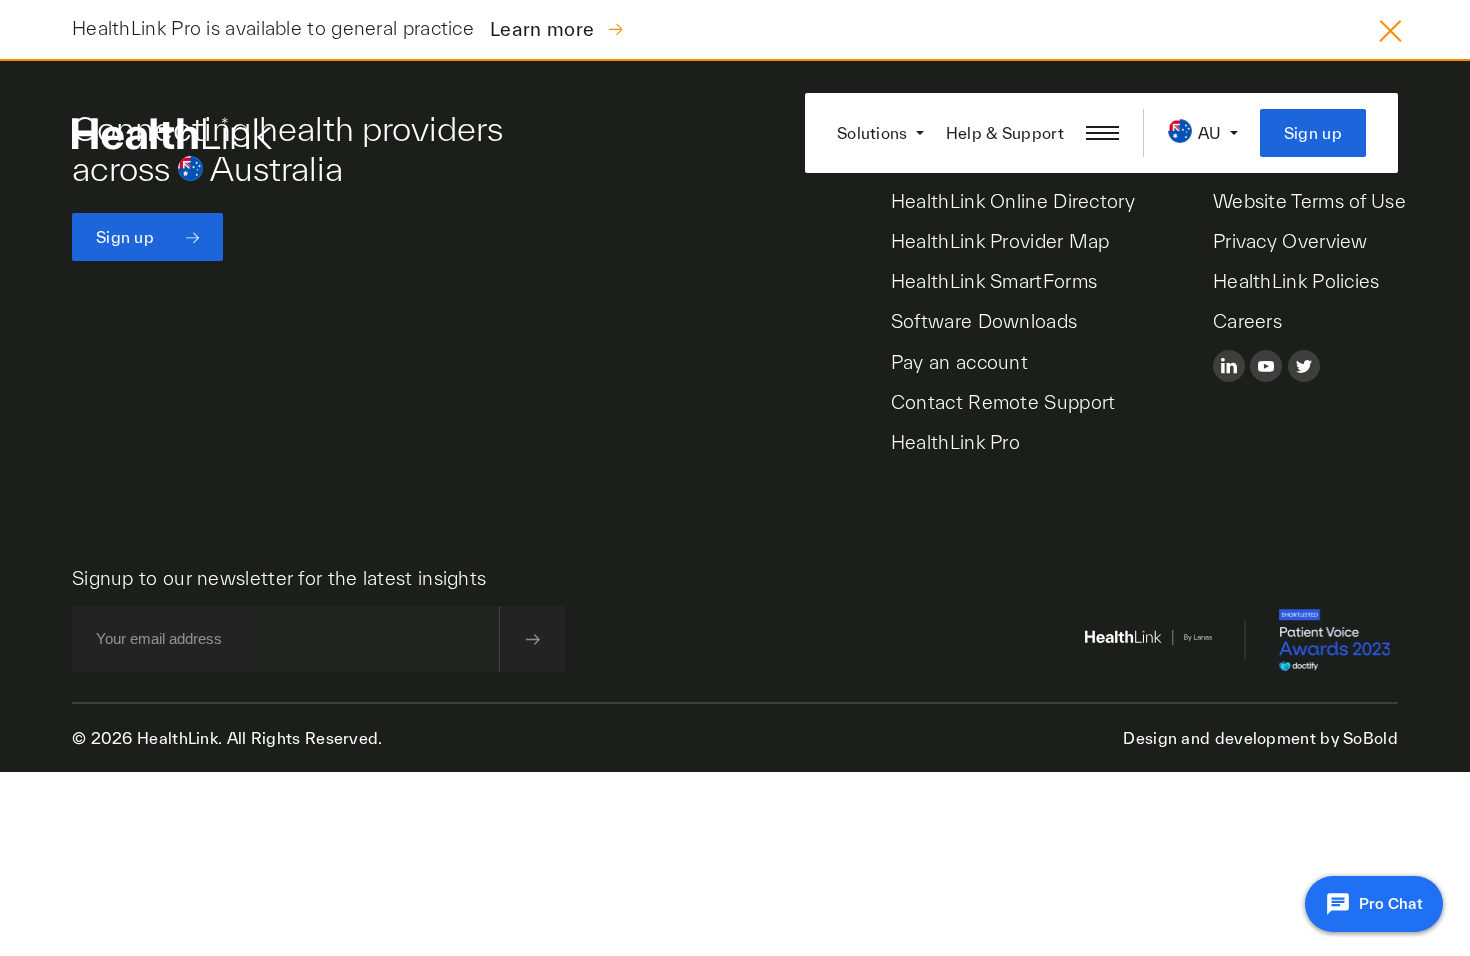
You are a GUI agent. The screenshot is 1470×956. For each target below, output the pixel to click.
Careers (1247, 321)
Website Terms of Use (1309, 201)
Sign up (1313, 133)
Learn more (544, 29)
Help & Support (1005, 133)
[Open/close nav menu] (1102, 133)
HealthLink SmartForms (994, 281)
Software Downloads (984, 321)
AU (1210, 133)
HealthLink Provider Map (1000, 241)
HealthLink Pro (955, 442)
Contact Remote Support (1003, 402)
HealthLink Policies (1296, 281)
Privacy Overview (1290, 241)
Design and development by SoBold (1260, 738)
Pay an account (959, 362)
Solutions (872, 133)
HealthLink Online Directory (1013, 201)
